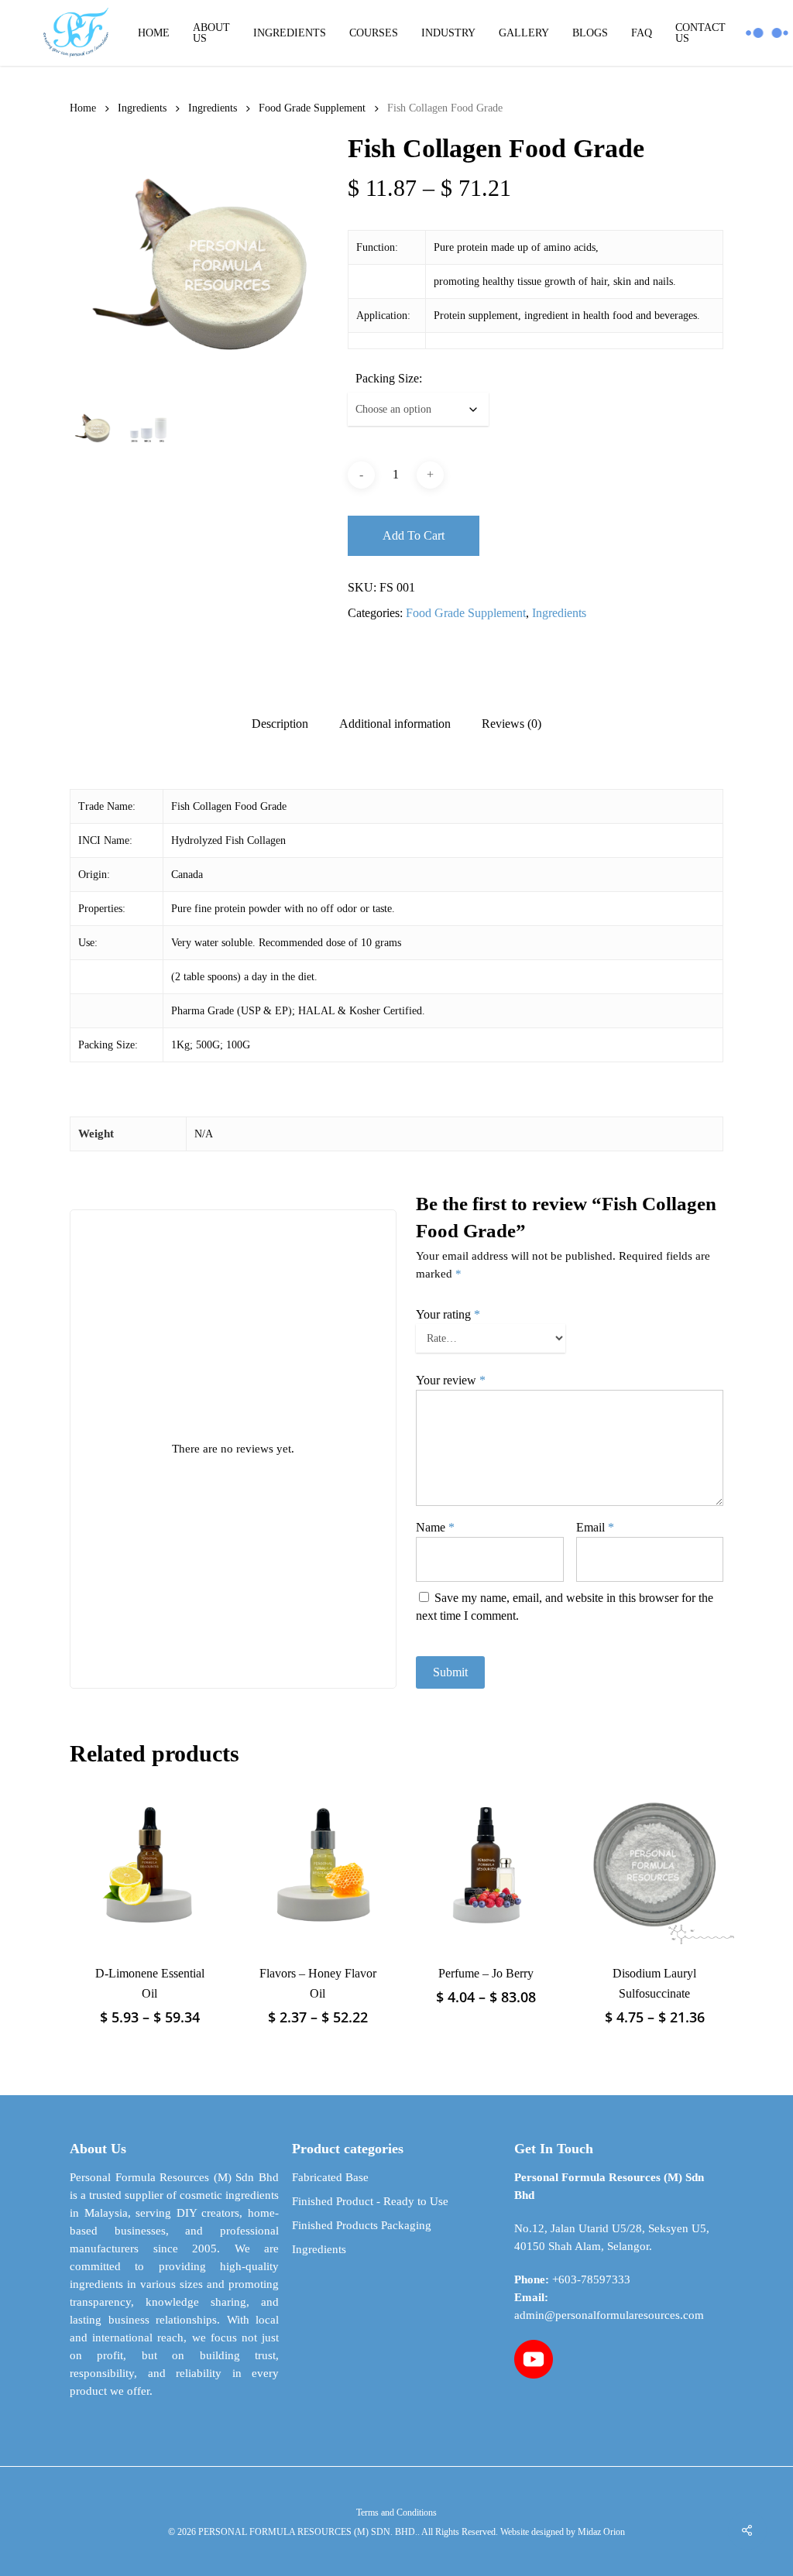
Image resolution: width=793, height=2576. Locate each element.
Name (435, 1527)
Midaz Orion (601, 2532)
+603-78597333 (591, 2279)
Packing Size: (389, 378)
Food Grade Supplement (312, 108)
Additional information (395, 724)
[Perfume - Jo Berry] (486, 1864)
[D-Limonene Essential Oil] (149, 1864)
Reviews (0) (512, 724)
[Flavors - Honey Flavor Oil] (318, 1864)
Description (280, 724)
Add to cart (414, 535)
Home (83, 108)
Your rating (448, 1314)
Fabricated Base (330, 2177)
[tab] (280, 724)
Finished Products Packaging (362, 2225)
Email (595, 1527)
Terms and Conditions (396, 2513)
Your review (451, 1380)
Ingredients (142, 108)
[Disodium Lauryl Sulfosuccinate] (654, 1864)
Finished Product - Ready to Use (370, 2201)
